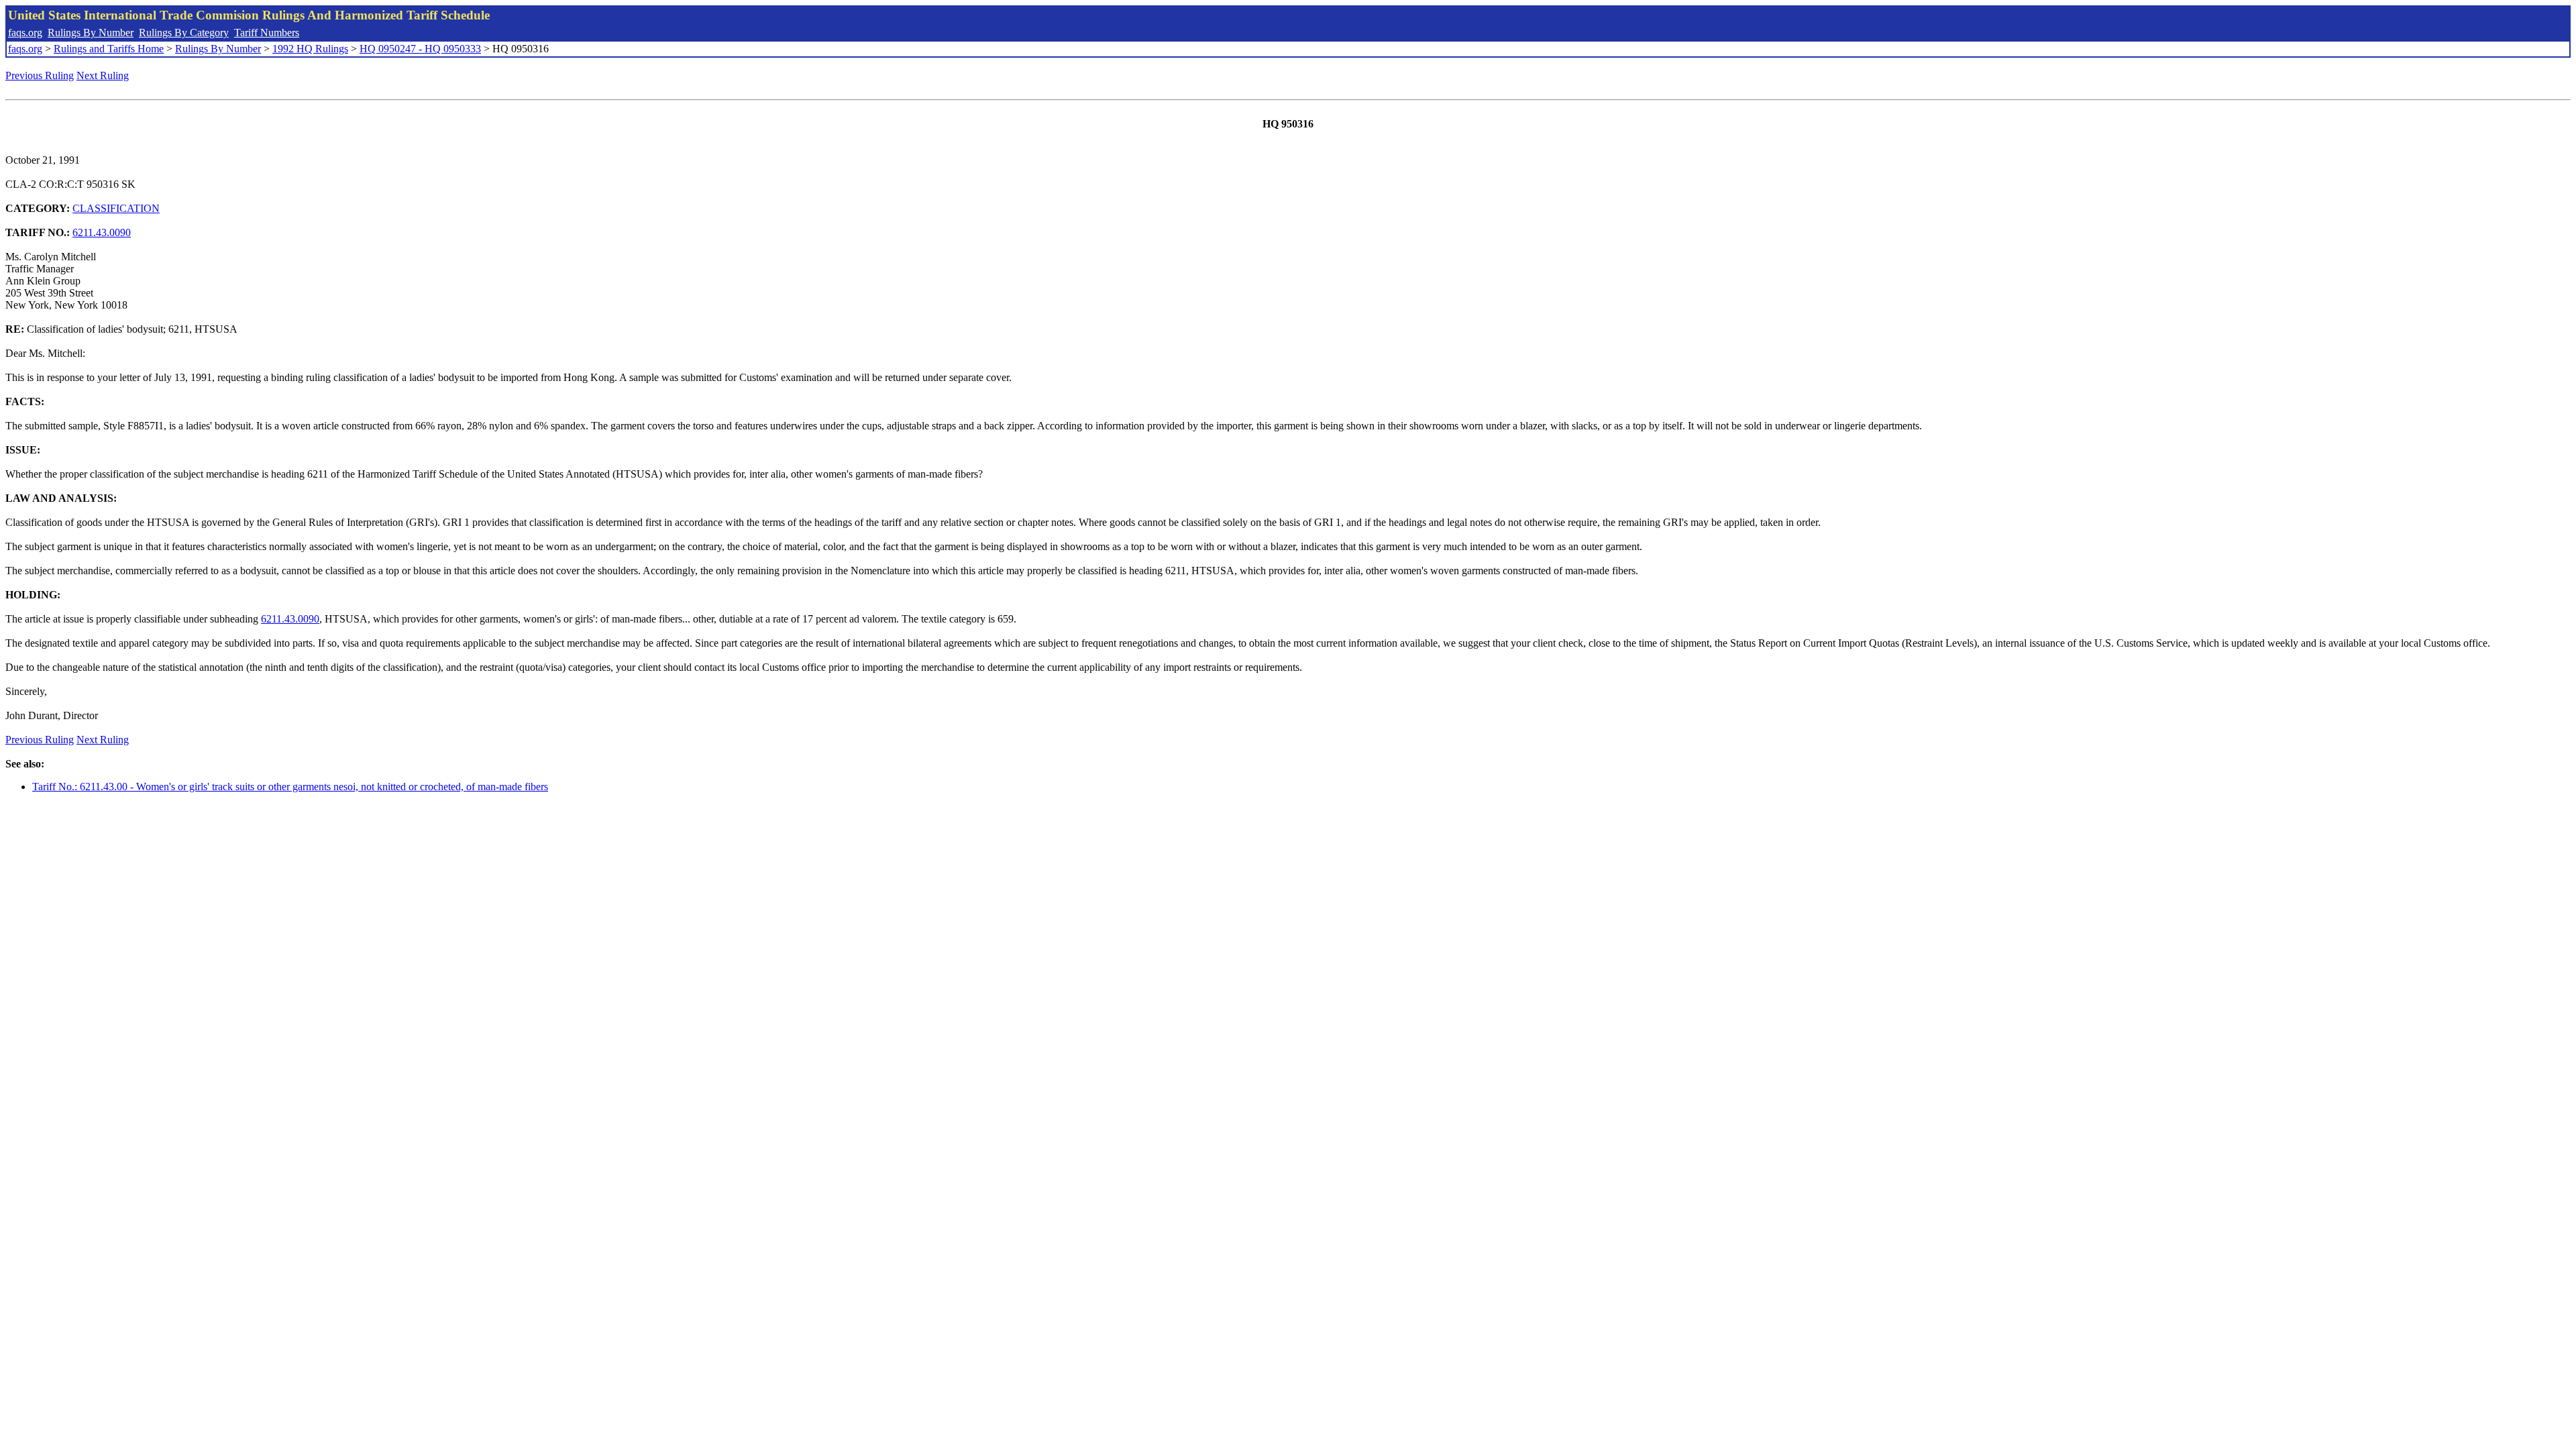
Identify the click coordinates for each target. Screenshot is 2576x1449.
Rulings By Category (184, 33)
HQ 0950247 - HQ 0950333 (420, 49)
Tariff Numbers (267, 33)
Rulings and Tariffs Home (109, 49)
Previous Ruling (40, 75)
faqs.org (25, 33)
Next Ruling (103, 75)
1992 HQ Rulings (310, 49)
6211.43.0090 (102, 232)
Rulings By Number (91, 33)
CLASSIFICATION (116, 208)
